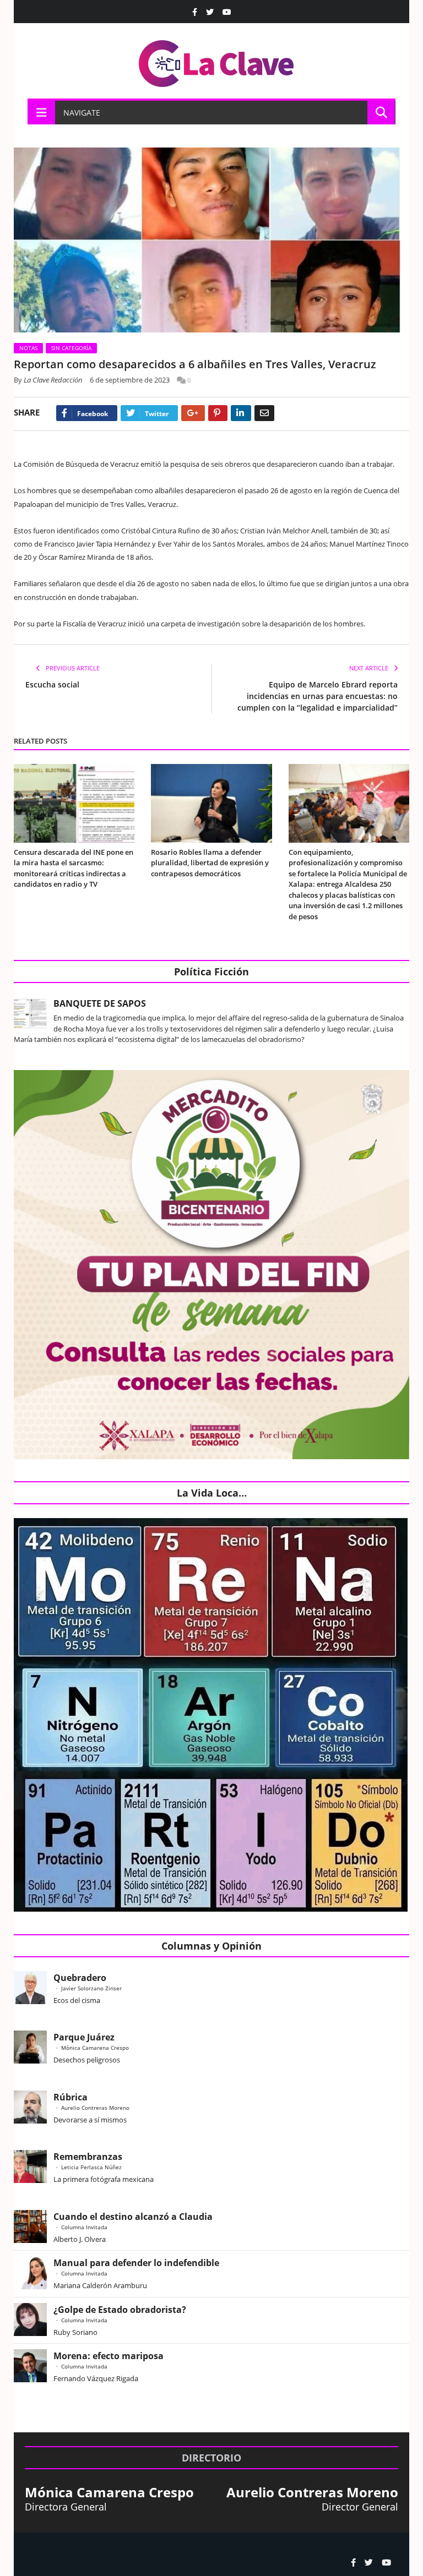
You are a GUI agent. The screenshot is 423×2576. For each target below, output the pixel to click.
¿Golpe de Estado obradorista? (120, 2310)
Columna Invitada (84, 2227)
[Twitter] (210, 12)
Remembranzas (88, 2157)
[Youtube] (227, 12)
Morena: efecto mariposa (109, 2356)
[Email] (264, 413)
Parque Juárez (84, 2037)
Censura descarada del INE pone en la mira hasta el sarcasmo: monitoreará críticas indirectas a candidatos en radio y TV (74, 868)
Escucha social (52, 684)
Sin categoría (71, 348)
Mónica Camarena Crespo (95, 2048)
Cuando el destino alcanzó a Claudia (133, 2217)
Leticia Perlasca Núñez (91, 2167)
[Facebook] (195, 12)
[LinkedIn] (241, 413)
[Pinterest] (218, 413)
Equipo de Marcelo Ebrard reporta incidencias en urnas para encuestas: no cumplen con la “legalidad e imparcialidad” (318, 696)
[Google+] (193, 413)
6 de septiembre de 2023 (130, 380)
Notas (28, 348)
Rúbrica (70, 2097)
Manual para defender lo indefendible (136, 2263)
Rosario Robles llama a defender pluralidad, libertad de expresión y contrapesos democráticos (210, 863)
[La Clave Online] (217, 61)
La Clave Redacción (53, 380)
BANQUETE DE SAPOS (100, 1003)
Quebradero (80, 1978)
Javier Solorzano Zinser (91, 1988)
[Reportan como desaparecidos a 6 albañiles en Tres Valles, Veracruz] (211, 241)
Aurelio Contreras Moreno (95, 2108)
